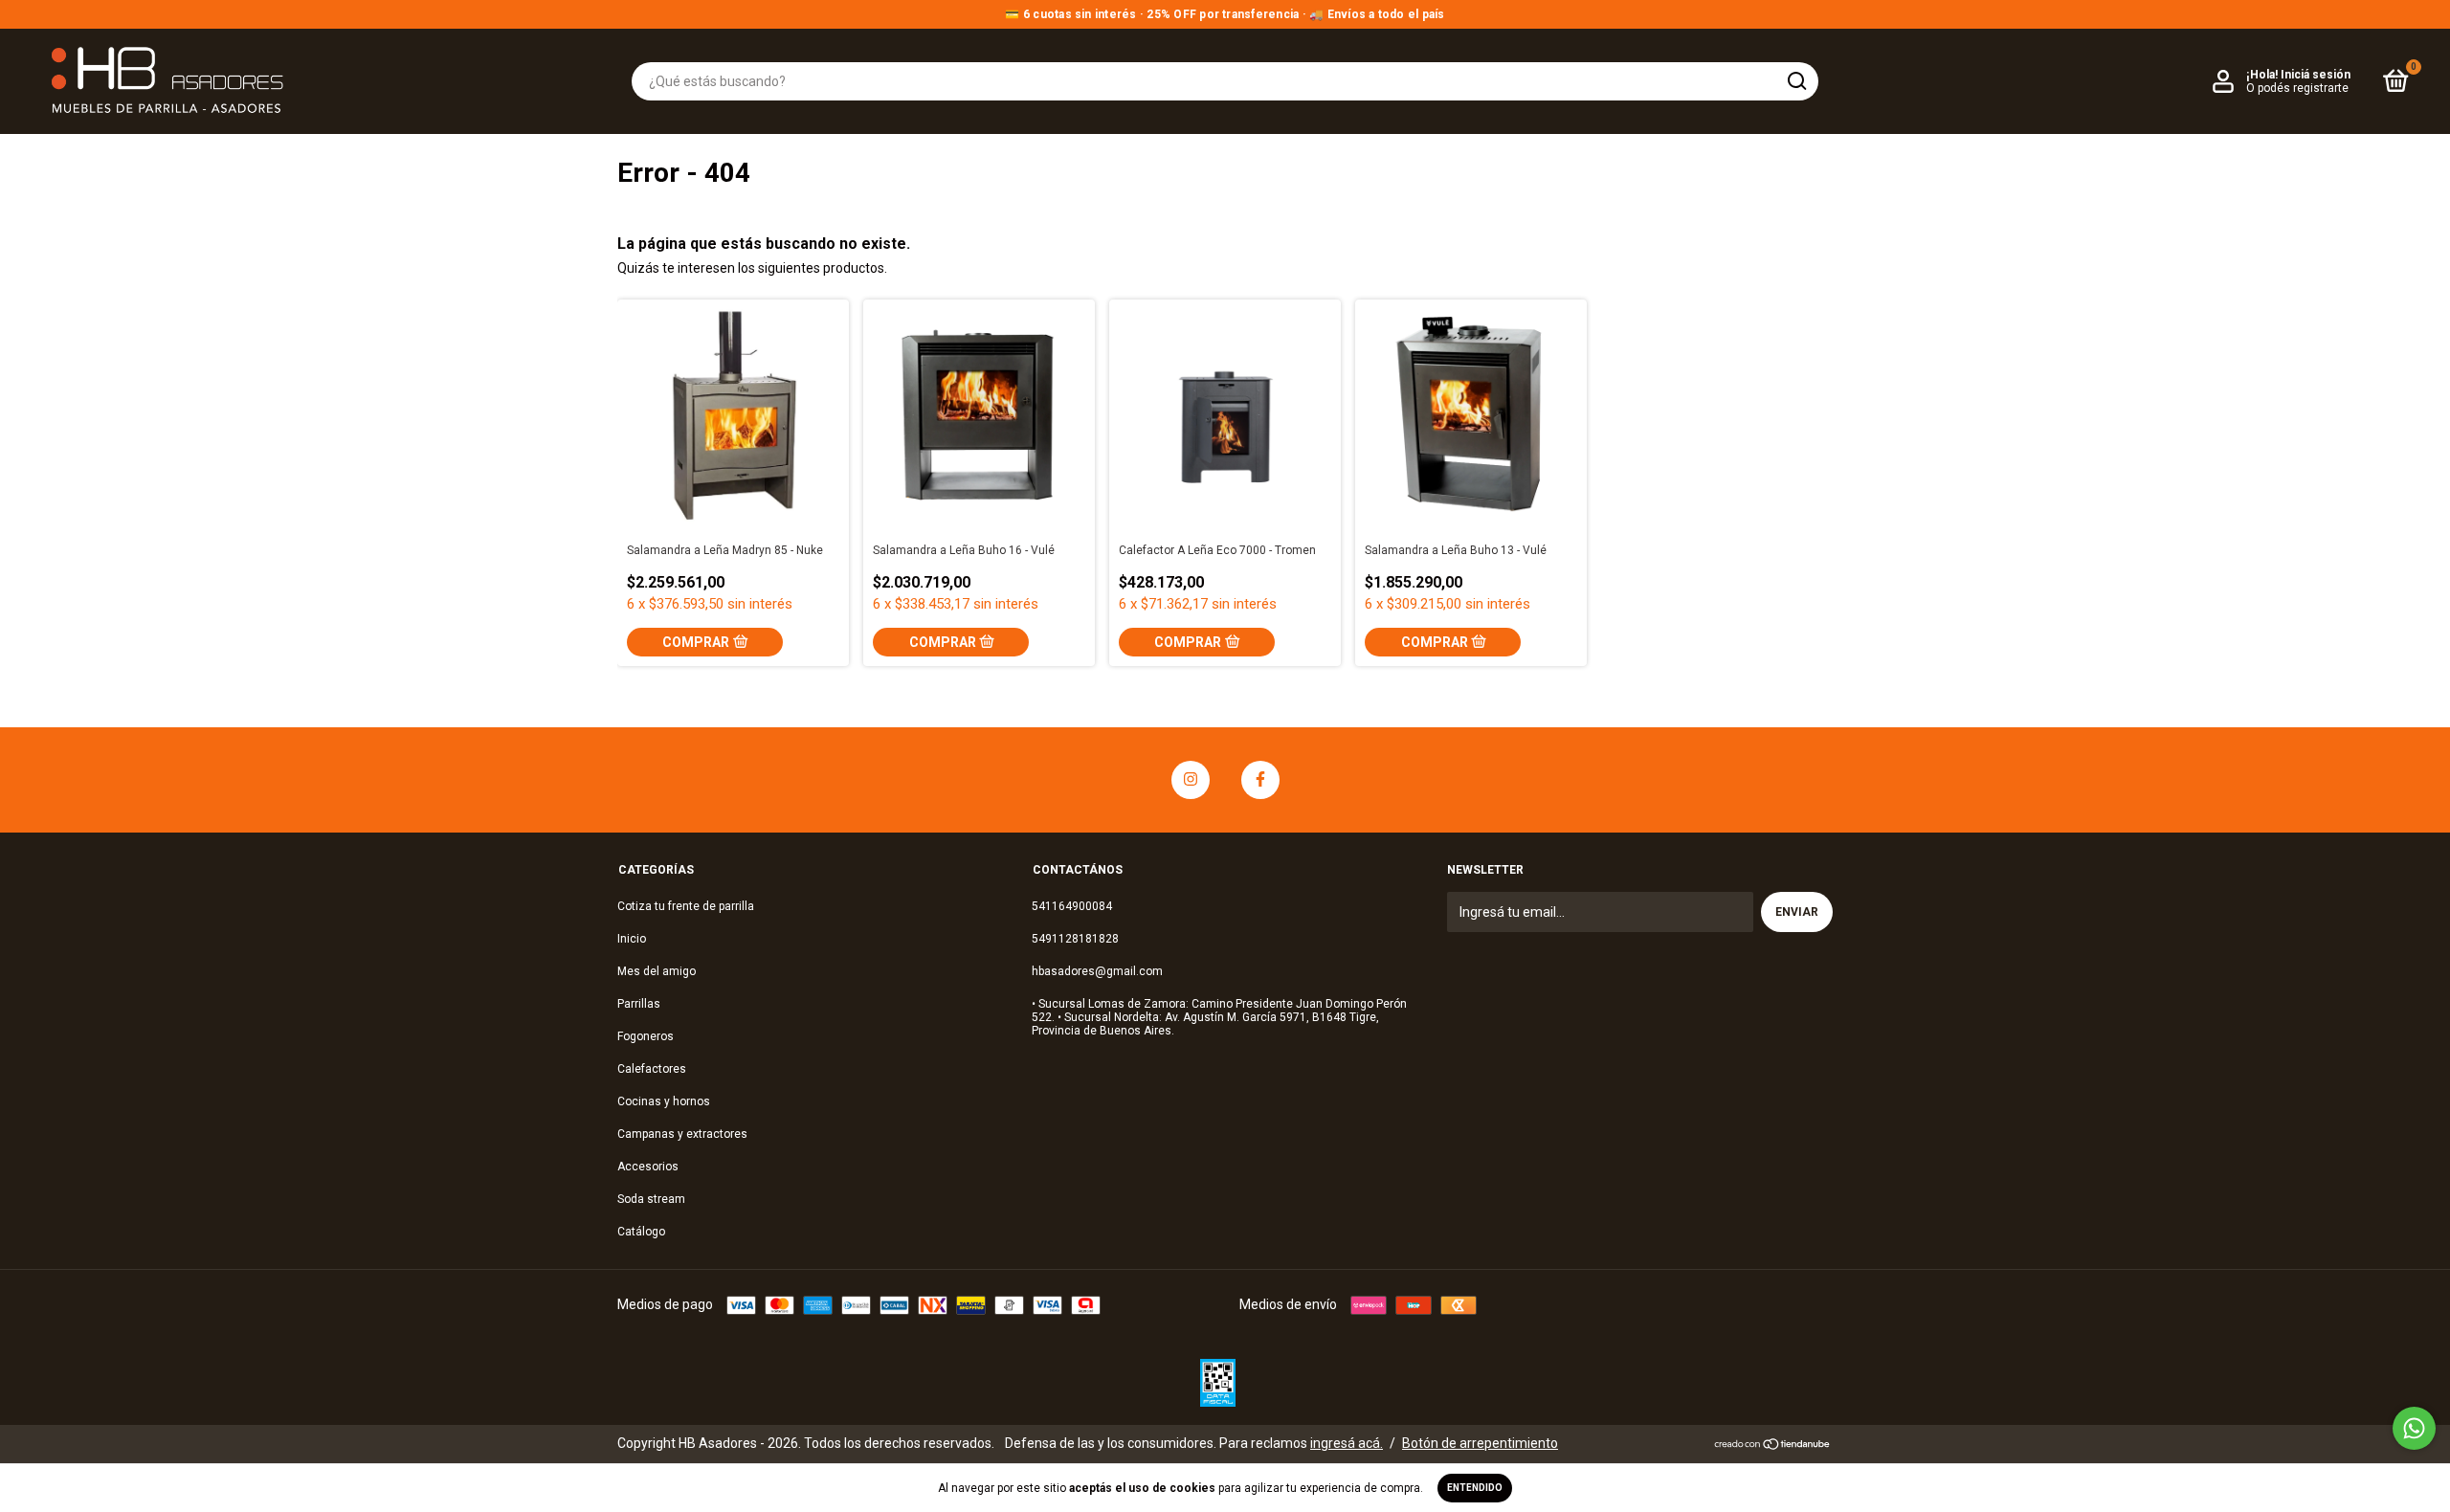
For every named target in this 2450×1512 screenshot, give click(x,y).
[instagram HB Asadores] (1191, 780)
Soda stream (651, 1199)
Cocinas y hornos (664, 1101)
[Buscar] (1796, 81)
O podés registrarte (2297, 88)
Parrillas (639, 1004)
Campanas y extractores (682, 1134)
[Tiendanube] (1773, 1446)
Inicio (632, 939)
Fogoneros (646, 1036)
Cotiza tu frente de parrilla (686, 906)
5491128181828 (1075, 939)
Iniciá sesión (2316, 75)
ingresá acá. (1347, 1443)
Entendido (1475, 1488)
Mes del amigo (657, 971)
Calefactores (652, 1069)
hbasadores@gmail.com (1097, 971)
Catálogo (641, 1232)
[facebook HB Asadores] (1260, 780)
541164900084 (1072, 906)
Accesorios (648, 1167)
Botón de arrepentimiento (1480, 1443)
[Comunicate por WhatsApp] (2414, 1428)
